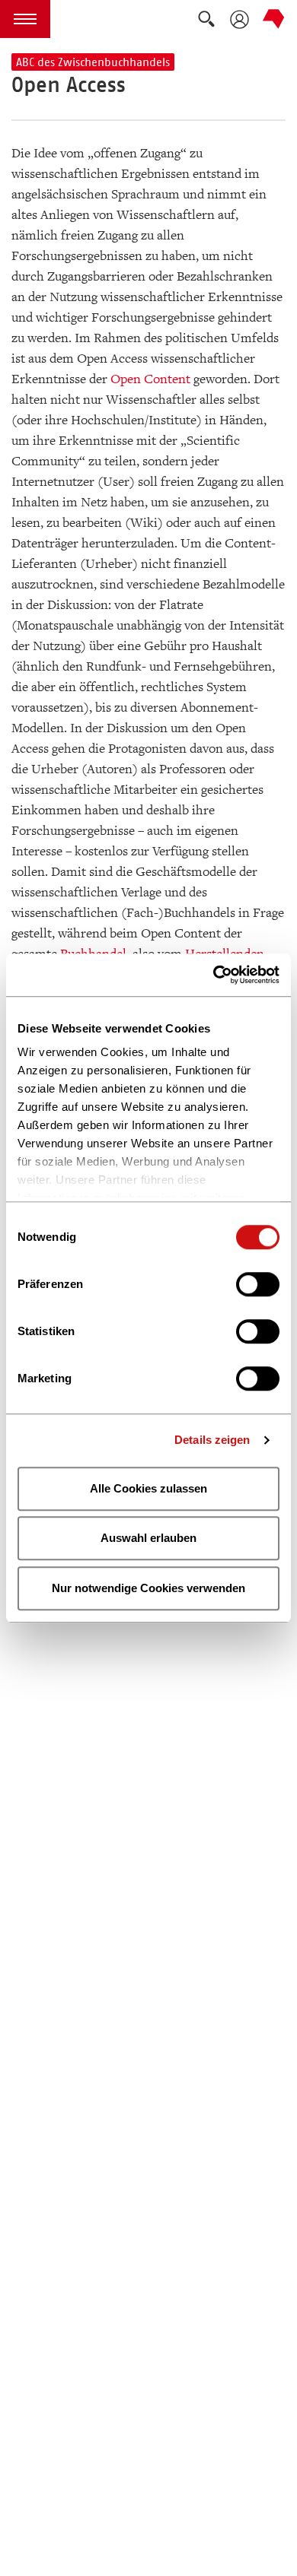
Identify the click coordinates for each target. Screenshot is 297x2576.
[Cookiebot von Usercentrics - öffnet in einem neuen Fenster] (214, 975)
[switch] (258, 1284)
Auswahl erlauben (148, 1538)
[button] (25, 19)
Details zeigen (212, 1440)
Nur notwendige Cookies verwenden (148, 1588)
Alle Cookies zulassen (148, 1488)
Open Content (150, 379)
